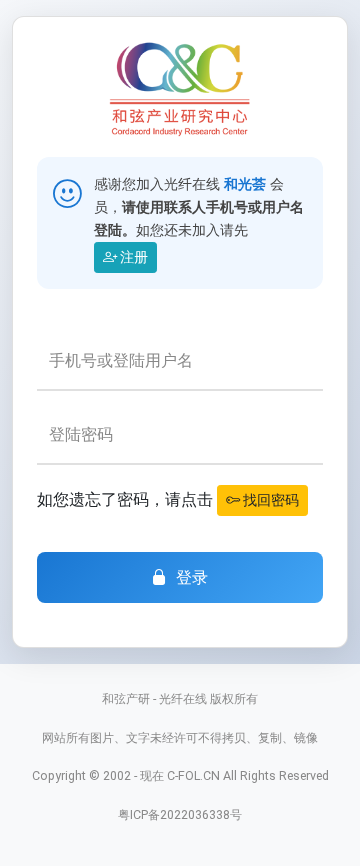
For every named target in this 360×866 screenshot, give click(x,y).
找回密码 (269, 500)
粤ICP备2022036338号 (180, 814)
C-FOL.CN (193, 775)
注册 (132, 257)
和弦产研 (126, 698)
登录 (192, 577)
